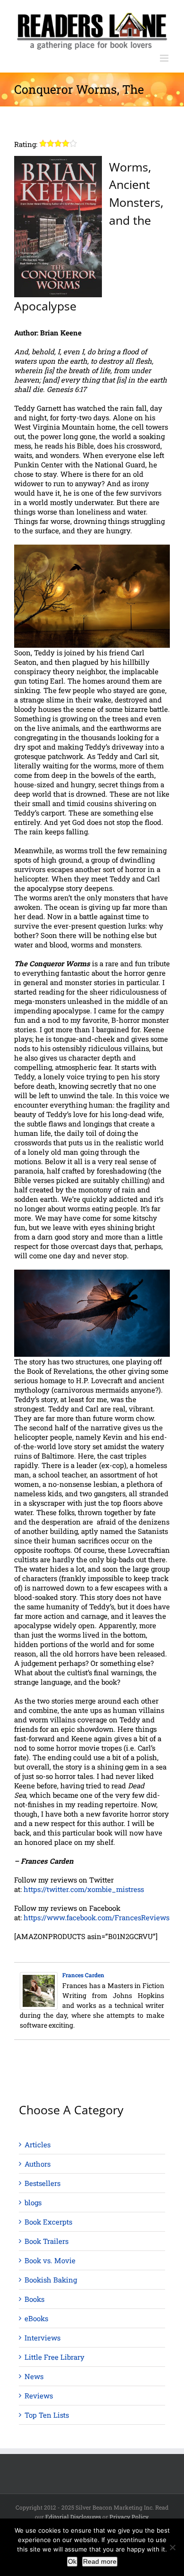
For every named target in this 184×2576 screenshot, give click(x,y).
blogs (33, 2202)
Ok (72, 2561)
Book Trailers (46, 2241)
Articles (38, 2144)
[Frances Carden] (39, 1977)
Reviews (39, 2396)
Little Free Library (54, 2357)
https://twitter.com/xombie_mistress (84, 1889)
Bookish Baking (51, 2280)
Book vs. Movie (50, 2260)
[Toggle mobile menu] (165, 58)
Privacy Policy (129, 2517)
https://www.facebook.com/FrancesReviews (96, 1917)
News (34, 2376)
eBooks (36, 2318)
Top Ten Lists (47, 2415)
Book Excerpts (48, 2222)
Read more (100, 2561)
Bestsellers (42, 2183)
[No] (172, 2547)
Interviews (42, 2338)
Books (34, 2299)
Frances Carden (83, 1975)
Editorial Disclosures (73, 2517)
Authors (38, 2164)
